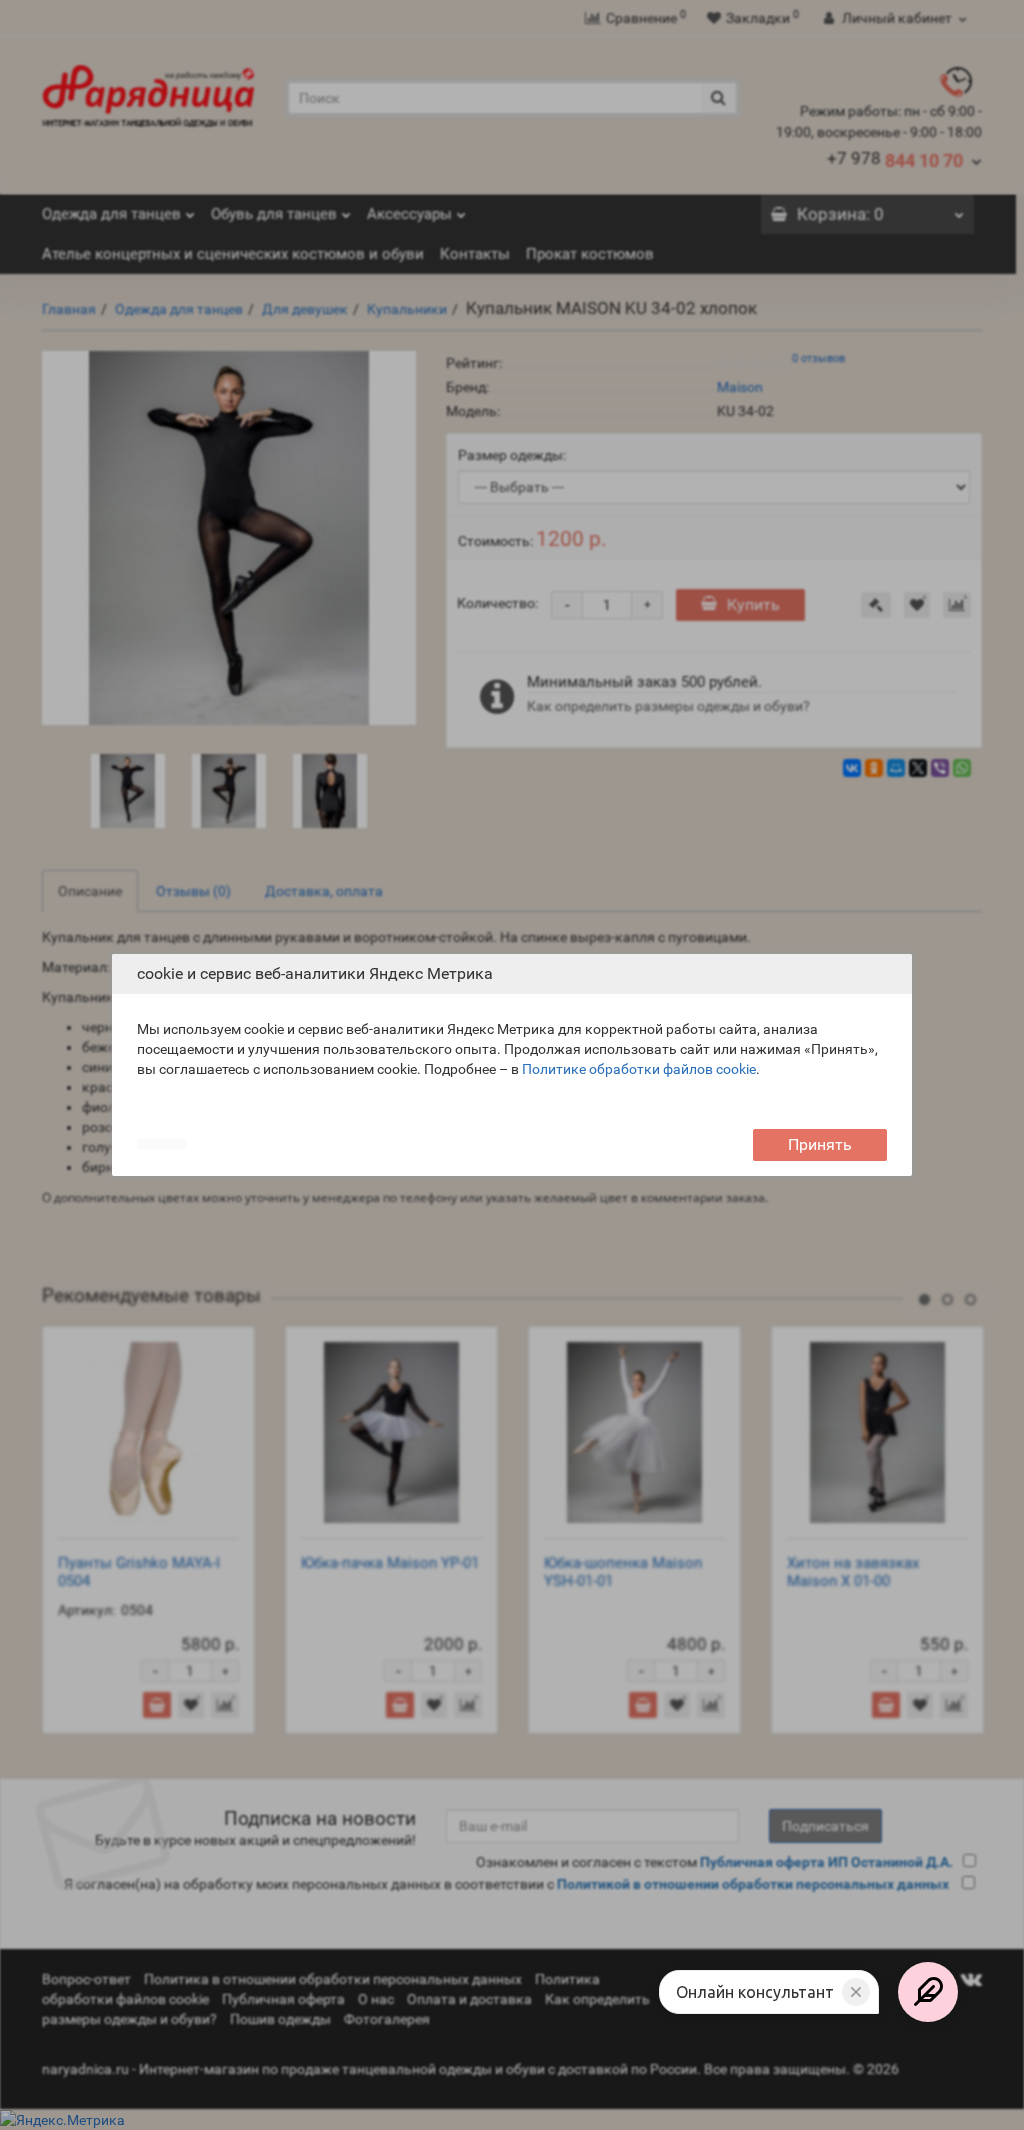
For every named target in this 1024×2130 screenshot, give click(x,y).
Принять (820, 1144)
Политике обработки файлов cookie (639, 1069)
